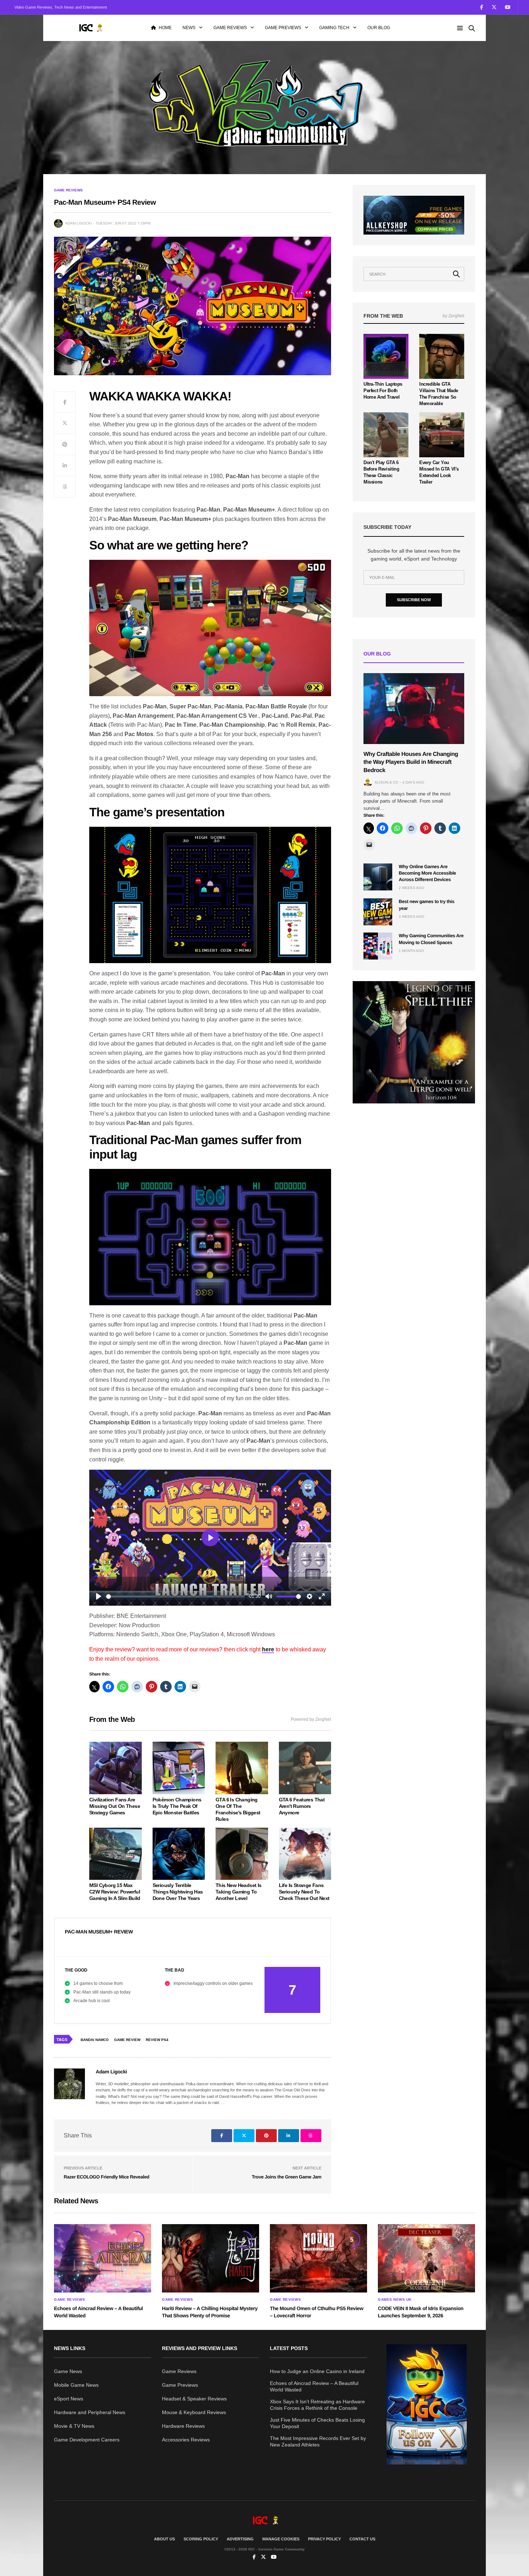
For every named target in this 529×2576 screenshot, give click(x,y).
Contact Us (362, 2539)
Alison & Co (386, 782)
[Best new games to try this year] (378, 912)
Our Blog (379, 28)
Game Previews (283, 28)
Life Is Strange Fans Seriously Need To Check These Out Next (304, 1892)
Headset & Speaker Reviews (194, 2399)
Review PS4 (157, 2040)
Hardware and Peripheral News (90, 2412)
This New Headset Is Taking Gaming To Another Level (239, 1892)
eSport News (69, 2399)
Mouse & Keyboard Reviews (194, 2412)
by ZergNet (453, 316)
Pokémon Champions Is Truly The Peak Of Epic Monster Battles (177, 1806)
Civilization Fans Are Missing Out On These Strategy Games (115, 1806)
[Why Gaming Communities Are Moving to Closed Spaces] (378, 946)
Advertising (240, 2539)
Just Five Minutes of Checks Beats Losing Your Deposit (317, 2423)
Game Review (127, 2040)
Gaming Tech (334, 28)
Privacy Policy (324, 2539)
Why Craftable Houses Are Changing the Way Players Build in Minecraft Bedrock (411, 762)
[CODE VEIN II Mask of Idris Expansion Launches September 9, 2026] (426, 2258)
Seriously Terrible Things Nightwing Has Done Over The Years (178, 1892)
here (268, 1649)
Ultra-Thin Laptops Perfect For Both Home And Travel (383, 391)
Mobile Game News (76, 2385)
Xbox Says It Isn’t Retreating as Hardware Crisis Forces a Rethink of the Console (317, 2405)
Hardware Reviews (183, 2426)
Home (165, 28)
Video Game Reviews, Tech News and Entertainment (61, 7)
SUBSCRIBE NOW (414, 600)
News (189, 28)
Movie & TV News (74, 2426)
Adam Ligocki (78, 223)
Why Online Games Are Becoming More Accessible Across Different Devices (427, 873)
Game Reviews (230, 28)
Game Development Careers (87, 2440)
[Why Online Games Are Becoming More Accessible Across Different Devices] (378, 877)
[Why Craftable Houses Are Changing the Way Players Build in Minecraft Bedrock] (414, 709)
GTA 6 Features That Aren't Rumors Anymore (302, 1806)
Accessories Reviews (186, 2440)
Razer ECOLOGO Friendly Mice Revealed (107, 2177)
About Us (164, 2539)
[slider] (175, 1597)
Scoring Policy (201, 2539)
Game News (68, 2371)
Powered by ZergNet (311, 1719)
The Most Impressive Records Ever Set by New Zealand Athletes (318, 2441)
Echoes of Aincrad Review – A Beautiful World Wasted (314, 2386)
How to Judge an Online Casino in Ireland (317, 2371)
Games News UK (395, 2300)
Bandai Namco (95, 2040)
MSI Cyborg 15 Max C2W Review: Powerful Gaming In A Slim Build (115, 1892)
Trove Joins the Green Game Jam (287, 2177)
